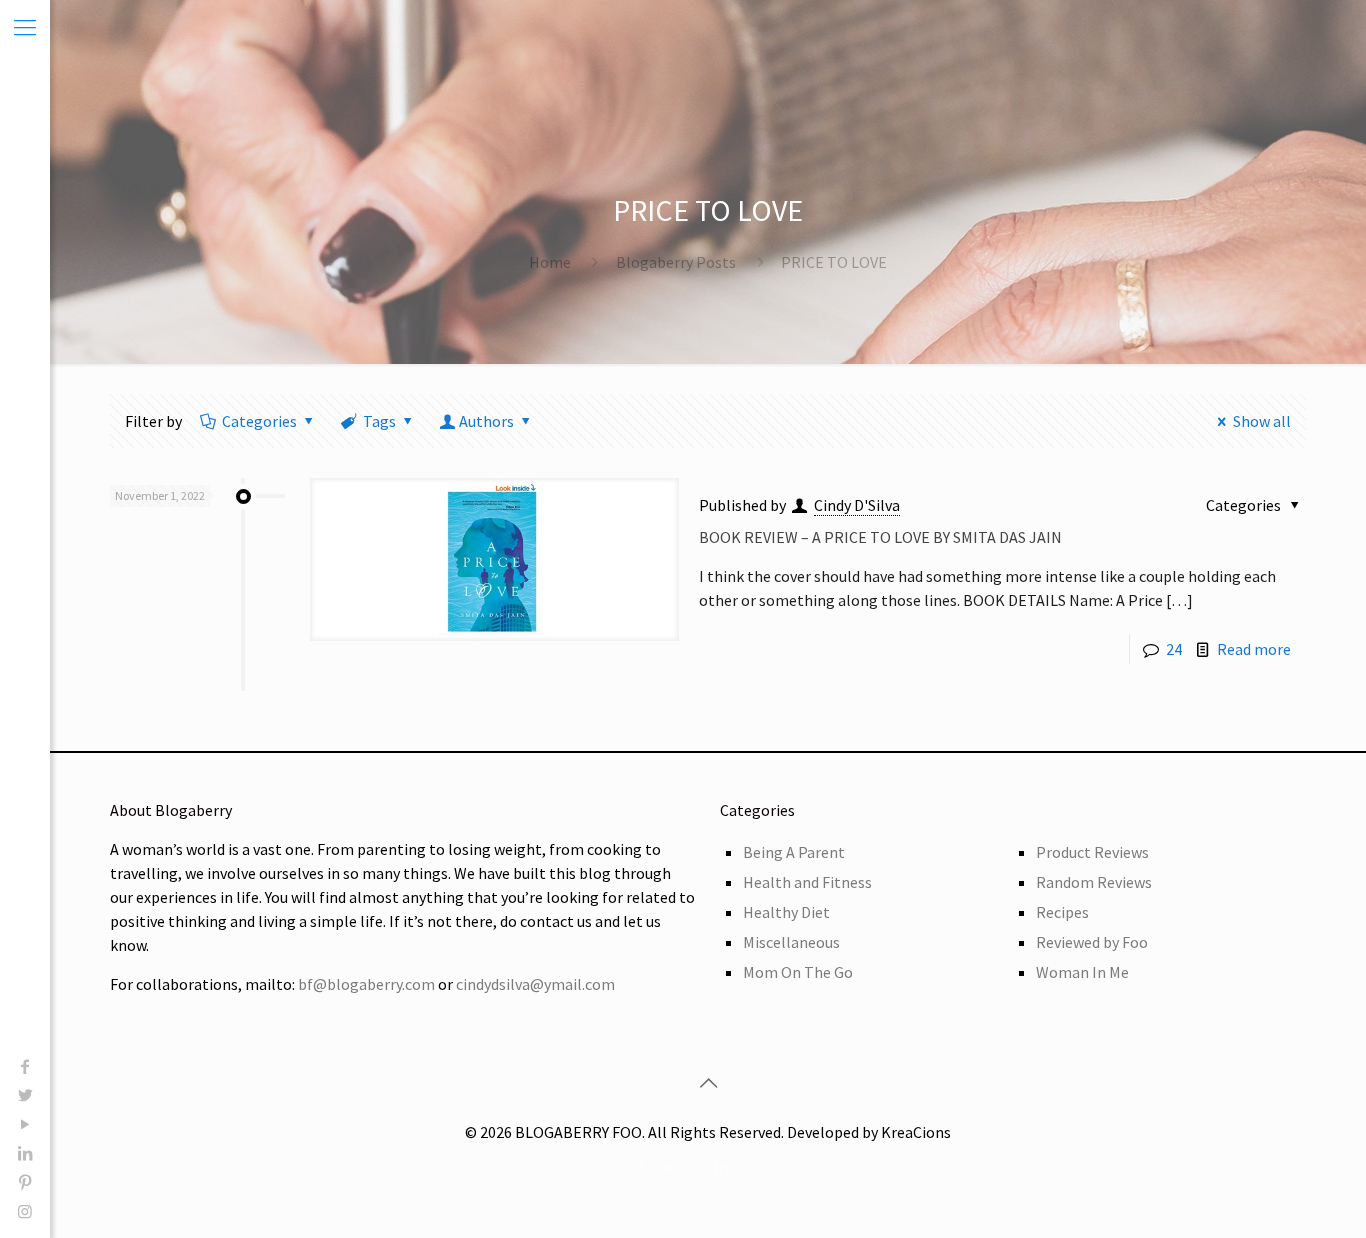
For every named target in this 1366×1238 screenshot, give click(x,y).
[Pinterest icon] (25, 1182)
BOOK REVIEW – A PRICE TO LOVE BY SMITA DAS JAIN (880, 537)
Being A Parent (794, 852)
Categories (259, 421)
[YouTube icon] (25, 1124)
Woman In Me (1082, 972)
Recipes (1062, 912)
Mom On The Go (798, 972)
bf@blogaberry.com (366, 984)
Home (550, 262)
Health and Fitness (807, 882)
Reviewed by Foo (1092, 942)
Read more (1254, 649)
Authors (486, 421)
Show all (1262, 421)
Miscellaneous (791, 942)
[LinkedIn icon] (25, 1153)
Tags (379, 421)
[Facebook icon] (25, 1066)
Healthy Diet (786, 912)
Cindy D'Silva (857, 505)
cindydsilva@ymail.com (535, 984)
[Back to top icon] (708, 1083)
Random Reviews (1094, 882)
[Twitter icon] (25, 1095)
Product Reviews (1092, 852)
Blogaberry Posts (676, 262)
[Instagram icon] (25, 1211)
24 (1174, 649)
